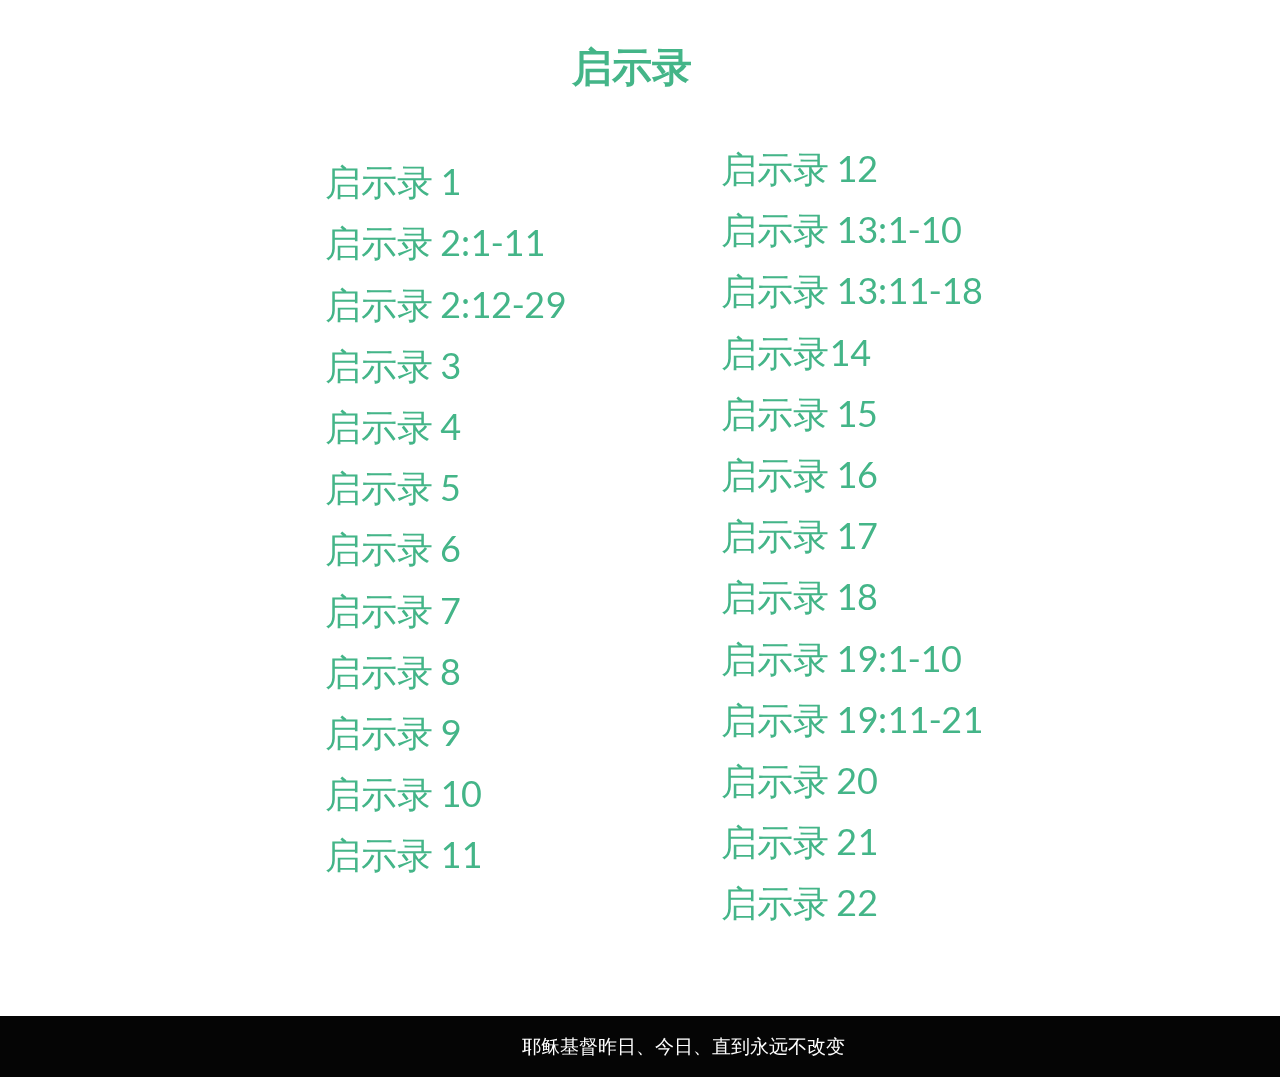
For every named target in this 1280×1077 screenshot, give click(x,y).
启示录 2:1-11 (435, 242)
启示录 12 (799, 168)
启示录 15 (799, 413)
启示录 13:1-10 (841, 229)
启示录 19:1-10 (841, 658)
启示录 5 (393, 487)
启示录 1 (393, 181)
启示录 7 (393, 610)
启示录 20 (799, 780)
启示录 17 (799, 535)
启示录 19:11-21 (852, 719)
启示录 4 (393, 426)
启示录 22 (799, 902)
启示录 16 (799, 474)
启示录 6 (393, 548)
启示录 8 (393, 671)
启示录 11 (403, 854)
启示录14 (796, 352)
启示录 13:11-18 (852, 290)
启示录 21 (799, 841)
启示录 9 (393, 732)
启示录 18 (799, 596)
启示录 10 (403, 793)
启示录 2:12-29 (445, 304)
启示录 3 (393, 365)
